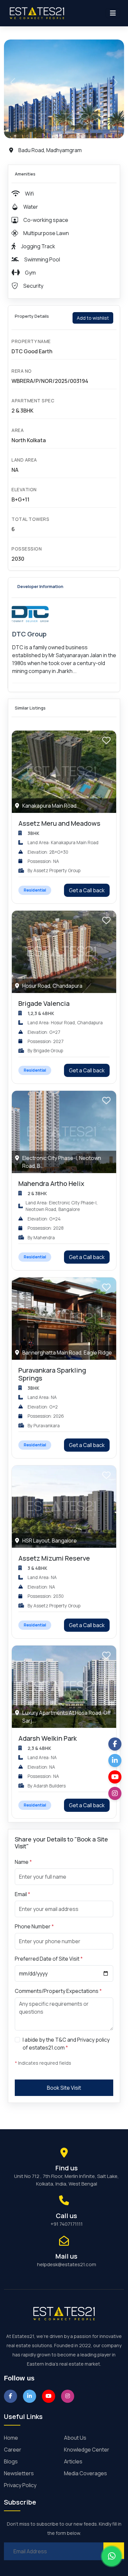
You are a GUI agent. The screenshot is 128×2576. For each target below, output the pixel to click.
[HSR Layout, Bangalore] (64, 1506)
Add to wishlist (93, 318)
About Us (75, 2438)
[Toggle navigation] (113, 13)
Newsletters (19, 2473)
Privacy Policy (20, 2485)
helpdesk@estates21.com (67, 2264)
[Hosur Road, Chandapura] (64, 951)
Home (11, 2438)
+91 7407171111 (67, 2224)
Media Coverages (85, 2473)
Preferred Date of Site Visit (49, 1959)
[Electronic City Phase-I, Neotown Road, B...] (64, 1131)
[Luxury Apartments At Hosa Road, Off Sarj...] (64, 1686)
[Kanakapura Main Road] (64, 771)
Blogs (11, 2461)
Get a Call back (87, 890)
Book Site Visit (64, 2088)
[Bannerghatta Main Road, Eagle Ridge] (64, 1318)
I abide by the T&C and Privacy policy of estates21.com (66, 2044)
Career (13, 2450)
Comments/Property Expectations (58, 1991)
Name (23, 1862)
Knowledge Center (87, 2450)
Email (22, 1894)
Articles (73, 2461)
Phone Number (34, 1926)
